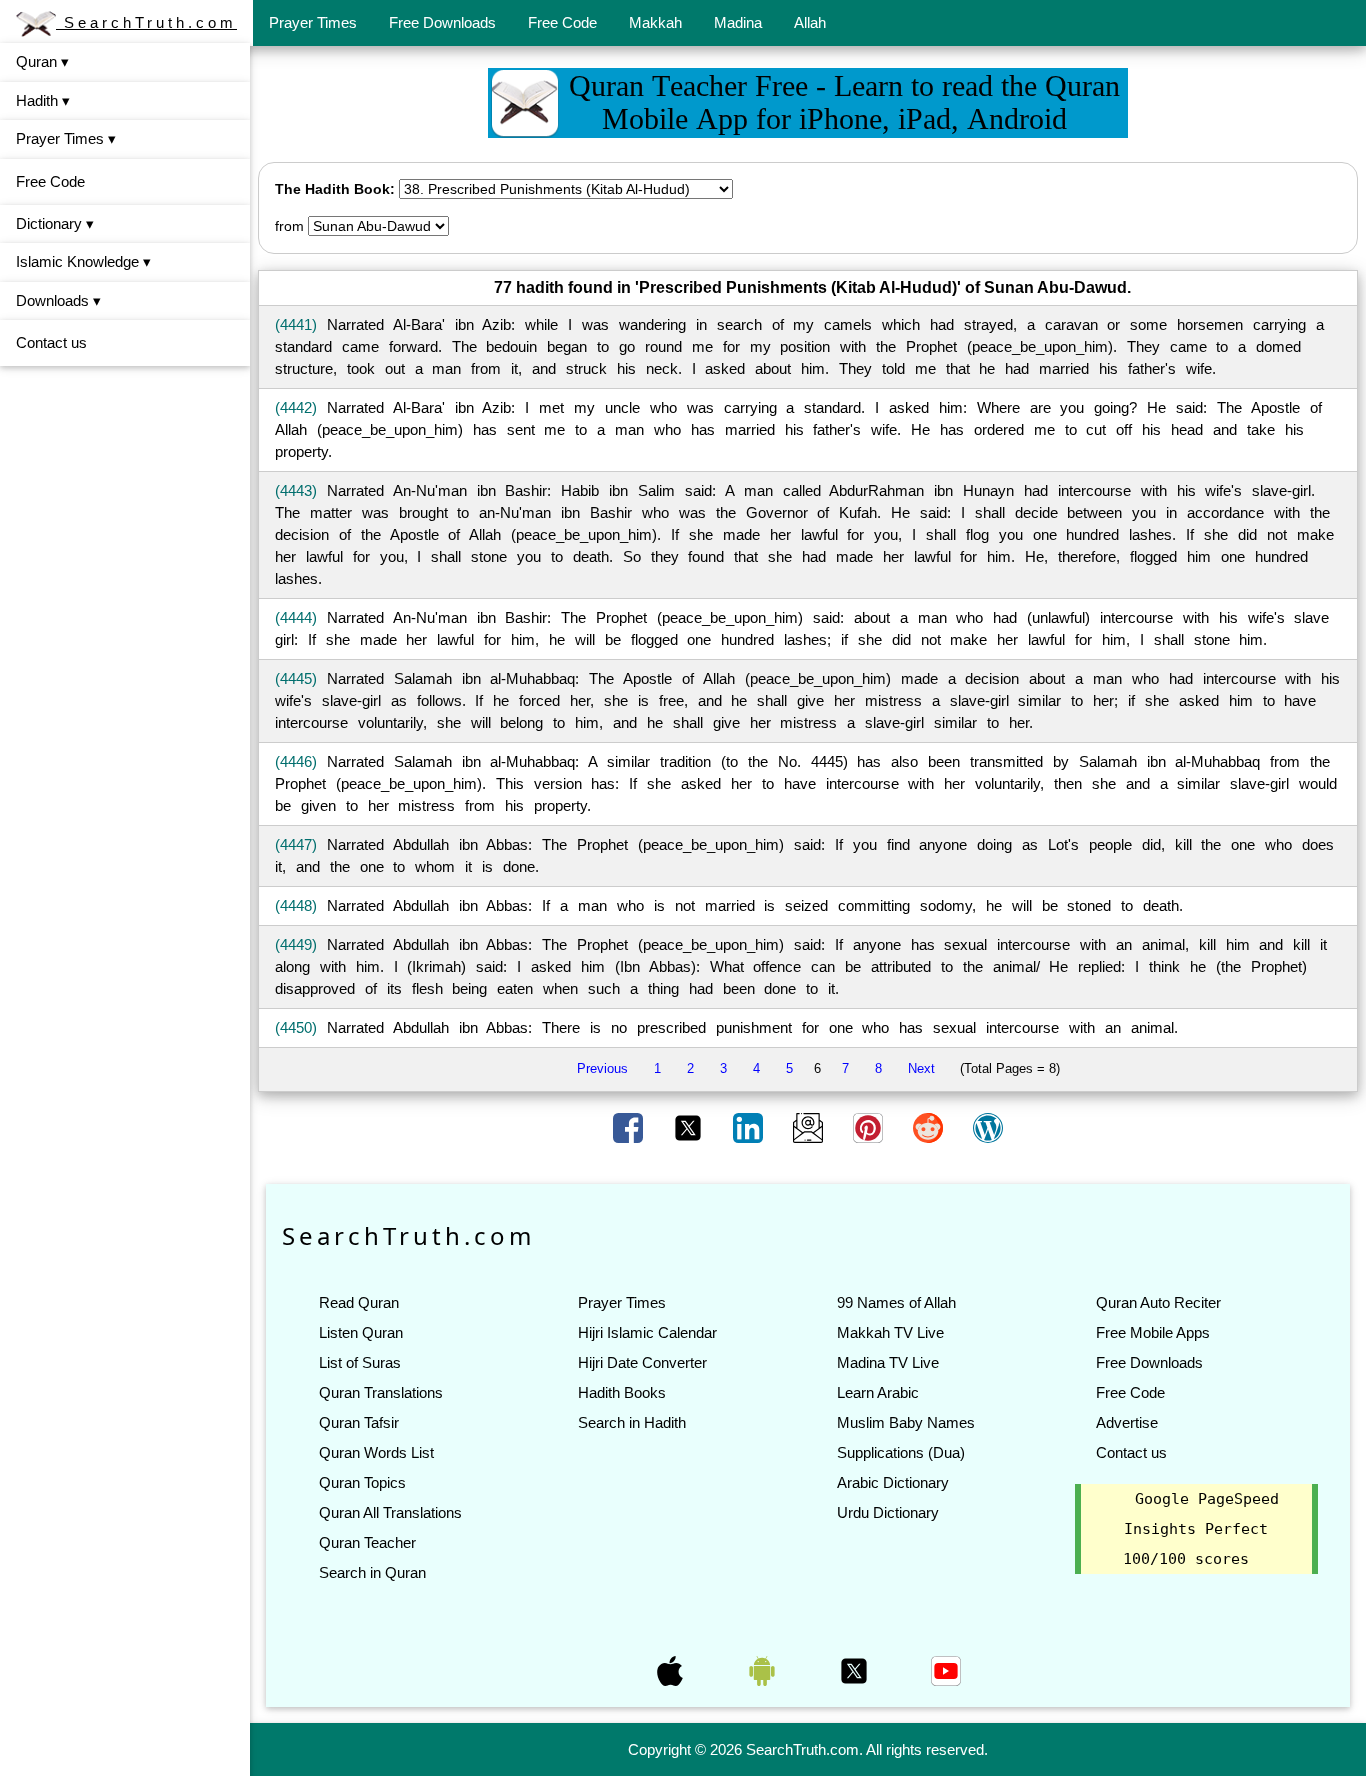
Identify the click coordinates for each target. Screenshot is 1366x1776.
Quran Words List (376, 1452)
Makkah (655, 22)
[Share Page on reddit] (930, 1127)
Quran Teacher (367, 1542)
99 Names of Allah (896, 1302)
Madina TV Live (888, 1362)
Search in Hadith (632, 1422)
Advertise (1127, 1422)
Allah (810, 22)
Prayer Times (313, 22)
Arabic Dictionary (893, 1482)
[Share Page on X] (690, 1127)
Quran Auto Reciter (1158, 1302)
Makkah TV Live (890, 1332)
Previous (602, 1068)
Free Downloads (442, 22)
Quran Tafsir (359, 1422)
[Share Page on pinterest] (870, 1127)
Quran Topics (362, 1482)
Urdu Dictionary (888, 1512)
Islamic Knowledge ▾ (83, 261)
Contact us (51, 342)
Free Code (562, 22)
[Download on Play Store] (764, 1670)
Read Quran (359, 1302)
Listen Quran (361, 1332)
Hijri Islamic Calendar (647, 1332)
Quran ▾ (42, 61)
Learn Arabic (878, 1392)
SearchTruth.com (146, 22)
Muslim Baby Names (906, 1422)
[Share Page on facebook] (630, 1127)
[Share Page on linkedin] (750, 1127)
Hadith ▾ (43, 100)
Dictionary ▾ (55, 223)
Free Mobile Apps (1153, 1332)
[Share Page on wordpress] (988, 1127)
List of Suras (360, 1362)
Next (921, 1068)
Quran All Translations (390, 1512)
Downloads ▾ (58, 300)
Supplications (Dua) (901, 1452)
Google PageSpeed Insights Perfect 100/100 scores (1201, 1529)
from (289, 226)
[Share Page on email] (810, 1127)
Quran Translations (381, 1392)
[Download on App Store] (672, 1670)
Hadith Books (622, 1392)
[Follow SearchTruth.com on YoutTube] (946, 1670)
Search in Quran (372, 1572)
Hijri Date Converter (642, 1362)
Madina (738, 22)
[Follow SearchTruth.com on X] (856, 1670)
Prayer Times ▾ (66, 138)
